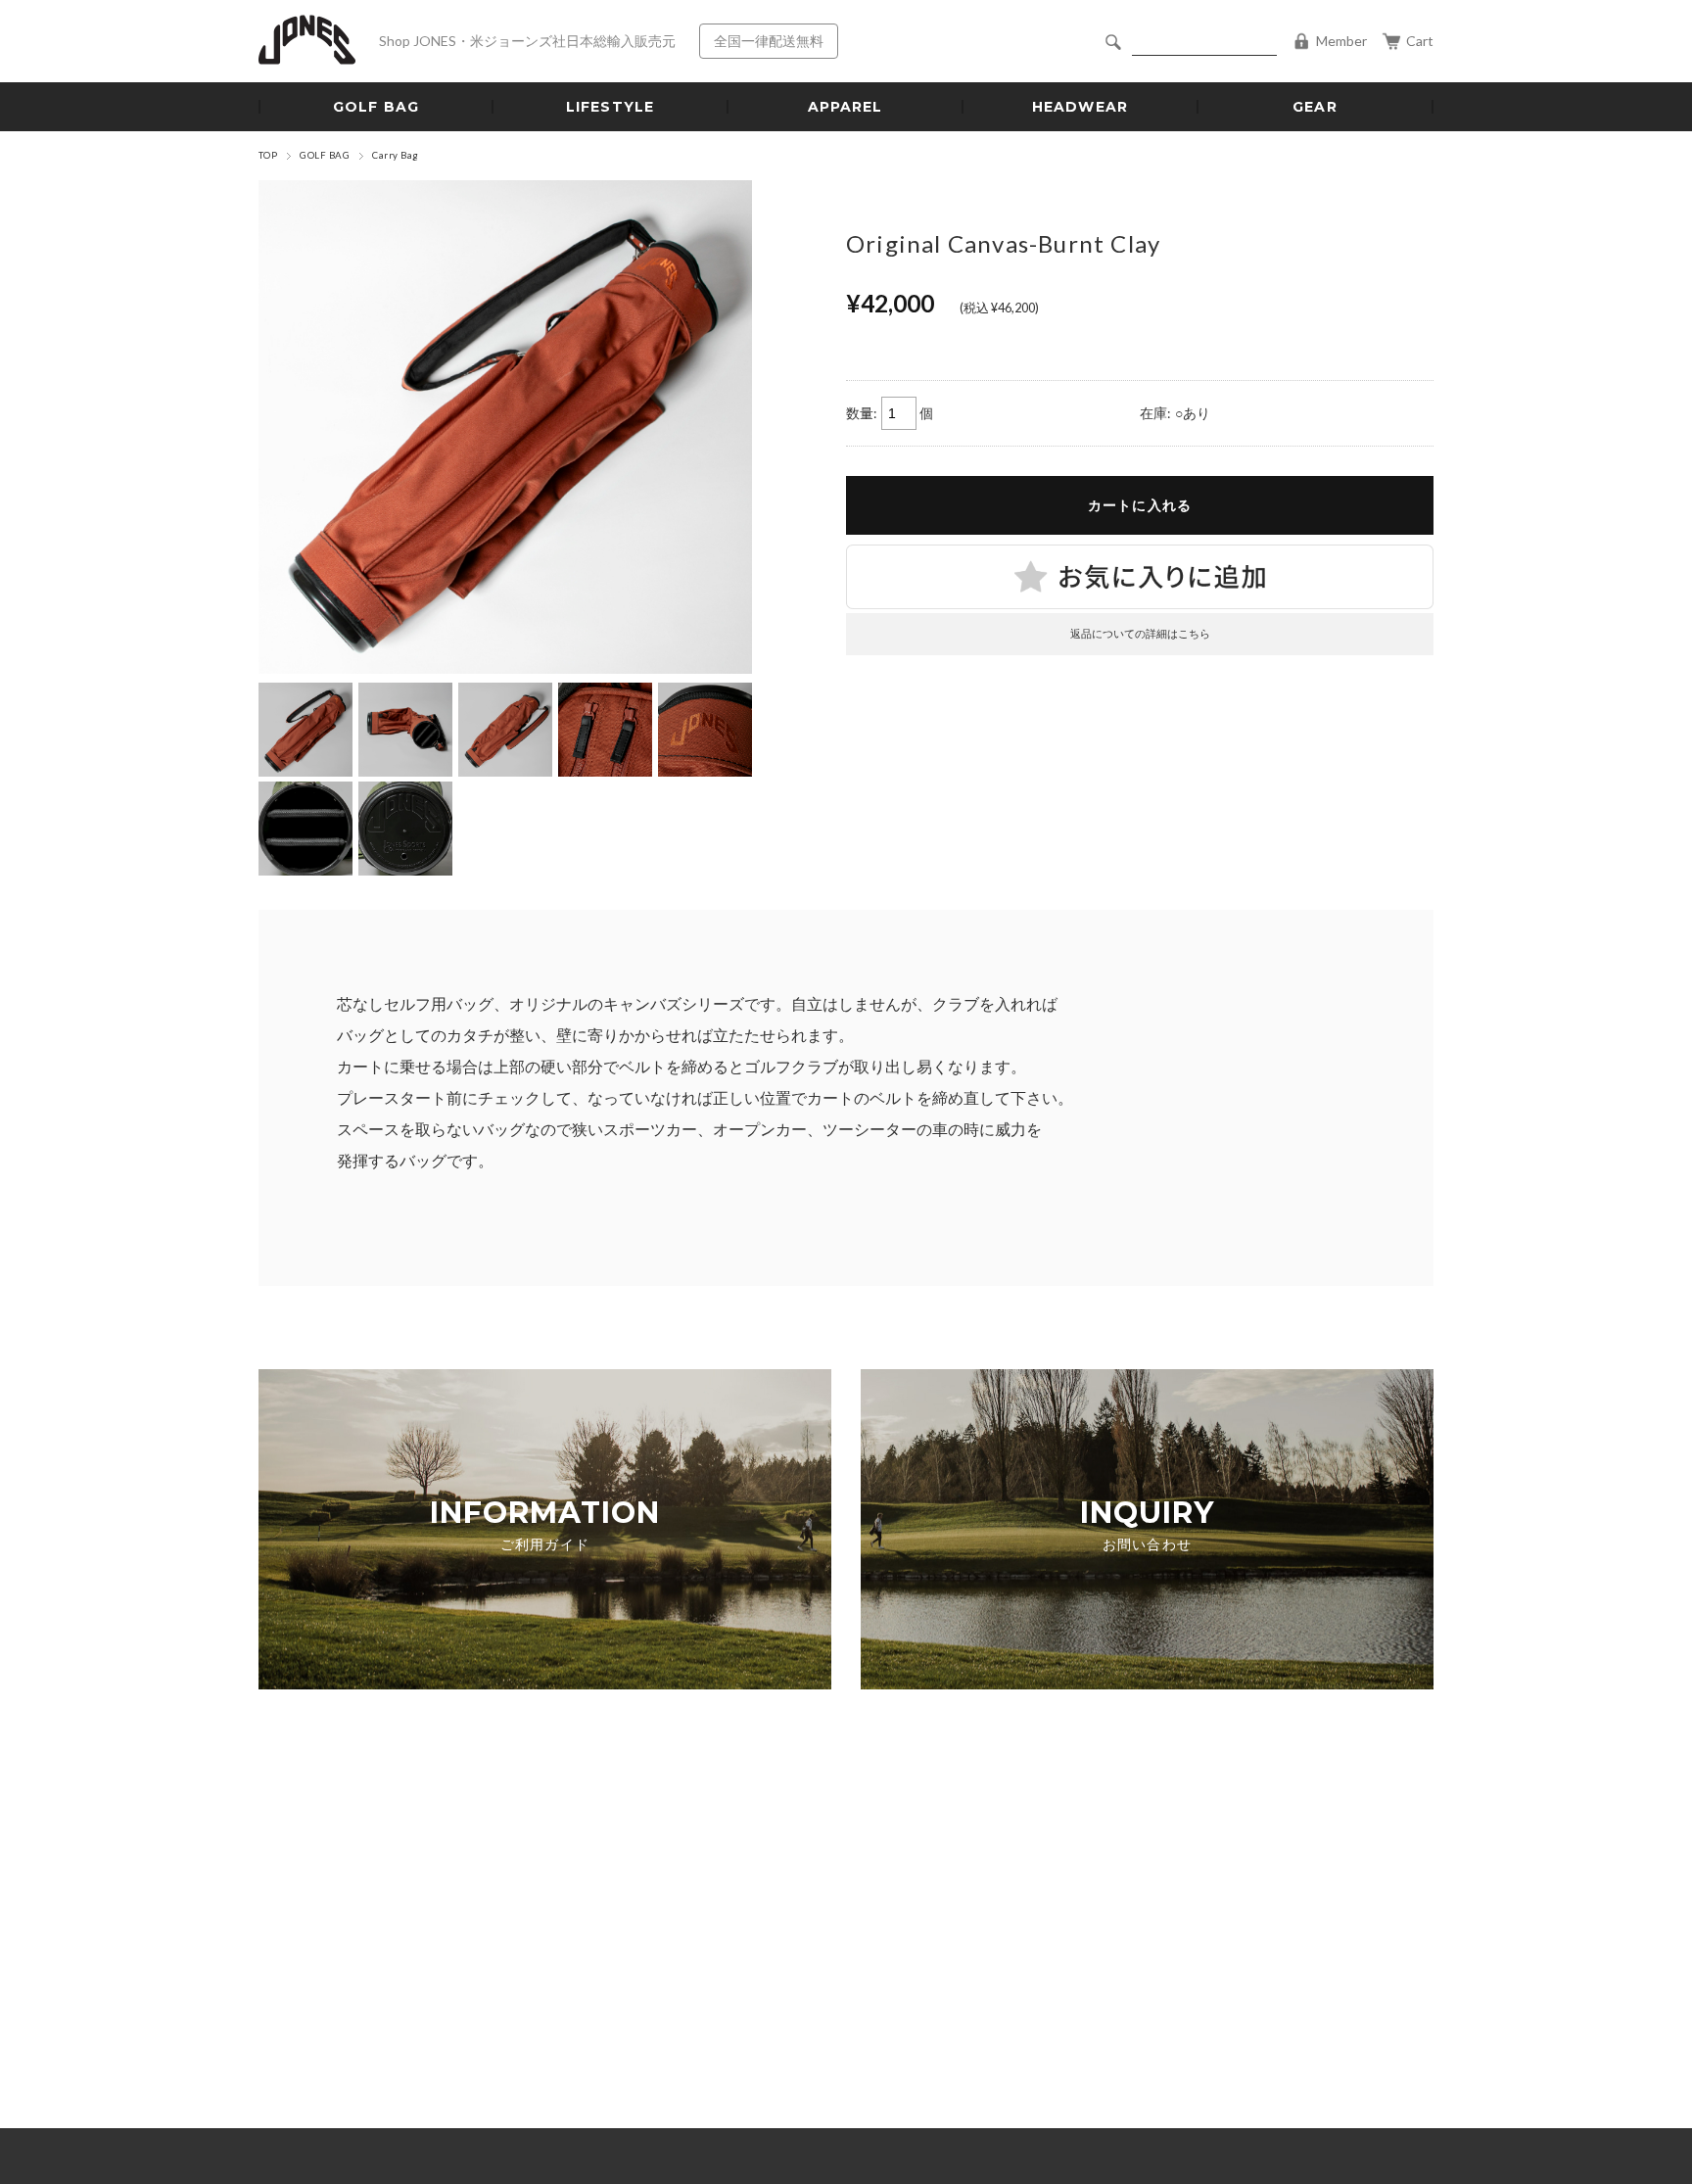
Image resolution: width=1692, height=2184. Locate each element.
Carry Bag (395, 155)
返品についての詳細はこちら (1140, 633)
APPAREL (846, 107)
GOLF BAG (376, 107)
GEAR (1315, 107)
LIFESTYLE (610, 107)
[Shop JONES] (307, 42)
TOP (268, 155)
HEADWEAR (1080, 107)
